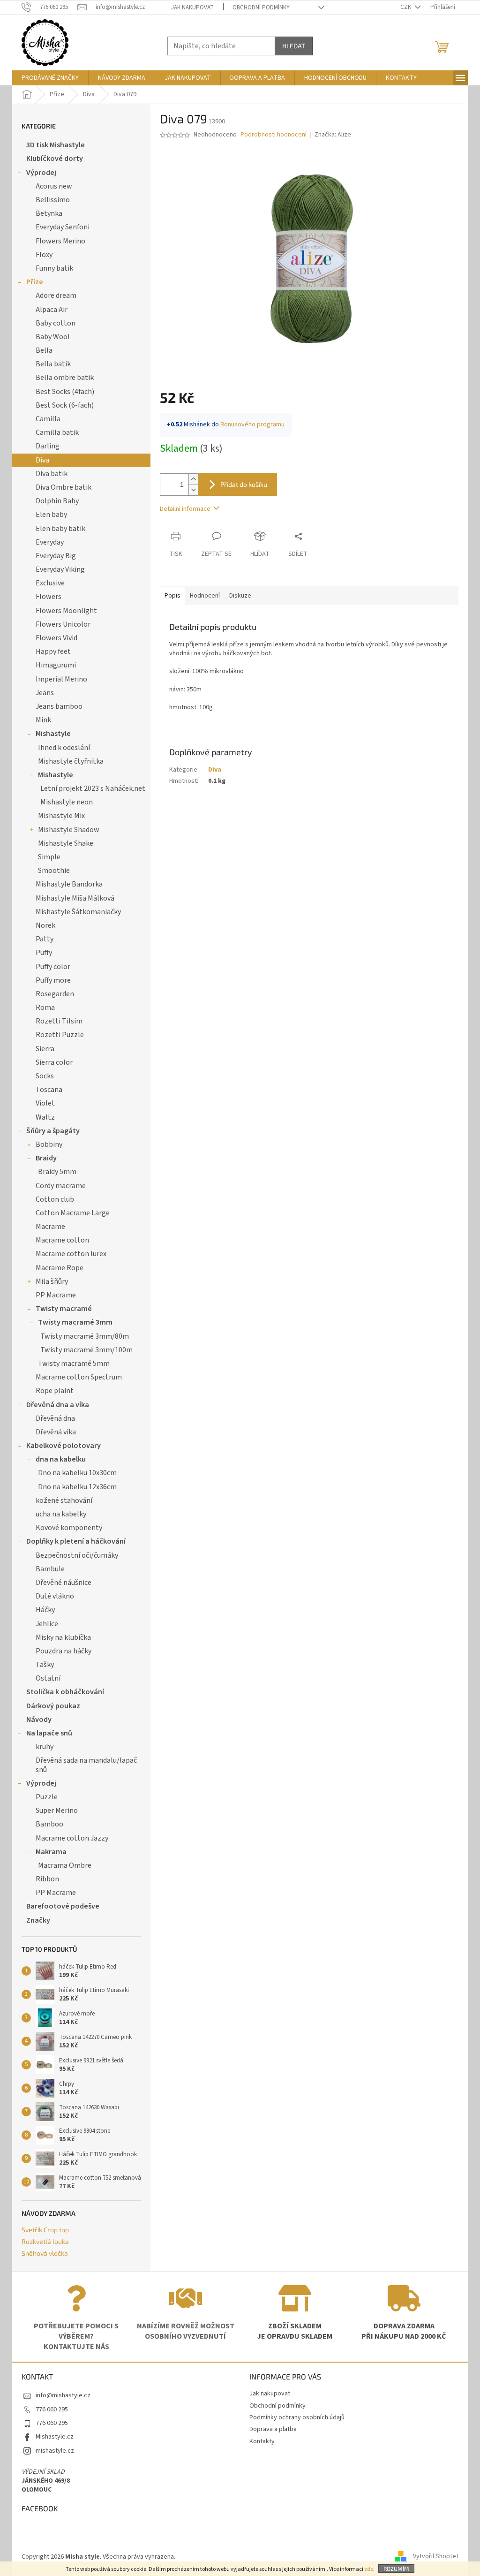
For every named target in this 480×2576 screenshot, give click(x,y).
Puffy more (53, 980)
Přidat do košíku (244, 484)
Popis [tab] (172, 596)
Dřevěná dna (55, 1418)
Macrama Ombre (65, 1865)
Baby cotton (56, 323)
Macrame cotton (62, 1240)
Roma (45, 1008)
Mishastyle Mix (61, 816)
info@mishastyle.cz (63, 2395)
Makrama (51, 1852)
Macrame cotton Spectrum (79, 1377)
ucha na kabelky (61, 1514)
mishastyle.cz (55, 2451)
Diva (42, 460)
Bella (44, 350)
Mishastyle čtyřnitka (71, 761)
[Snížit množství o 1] (193, 490)
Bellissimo (53, 200)
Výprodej (41, 173)
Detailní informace (185, 509)
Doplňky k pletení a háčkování (76, 1541)
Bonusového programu (252, 424)
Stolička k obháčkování (65, 1692)
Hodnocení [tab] (205, 596)
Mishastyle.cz (55, 2437)
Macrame (50, 1227)
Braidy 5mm (57, 1172)
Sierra (45, 1049)
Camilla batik (57, 432)
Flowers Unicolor (63, 624)
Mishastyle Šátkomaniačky (78, 912)
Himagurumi (56, 665)
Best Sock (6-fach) (65, 405)
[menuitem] (50, 78)
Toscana (49, 1090)
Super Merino (57, 1811)
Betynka (49, 213)
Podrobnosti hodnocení (274, 135)
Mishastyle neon (67, 802)
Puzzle (47, 1797)
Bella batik (53, 364)
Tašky (45, 1665)
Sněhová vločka (45, 2253)
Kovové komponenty (69, 1528)
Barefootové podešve (63, 1906)
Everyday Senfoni (63, 227)
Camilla (48, 419)
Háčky (45, 1610)
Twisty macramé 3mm (75, 1322)
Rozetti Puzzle (60, 1035)
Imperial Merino (61, 679)
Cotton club (55, 1199)
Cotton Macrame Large (73, 1213)
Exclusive (50, 583)
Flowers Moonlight (66, 611)
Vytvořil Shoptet (436, 2557)
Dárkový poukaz (53, 1706)
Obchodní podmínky (261, 8)
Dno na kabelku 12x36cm (77, 1487)
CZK (406, 7)
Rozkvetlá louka (45, 2241)
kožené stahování (64, 1500)
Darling (48, 446)
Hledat (294, 46)
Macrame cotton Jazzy (72, 1838)
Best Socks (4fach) (65, 392)
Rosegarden (55, 994)
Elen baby (51, 515)
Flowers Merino (60, 241)
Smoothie (54, 871)
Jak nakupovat (192, 8)
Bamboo (49, 1824)
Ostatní (48, 1678)
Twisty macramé (64, 1309)
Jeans (45, 693)
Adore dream (56, 295)
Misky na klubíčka (63, 1637)
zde (369, 2569)
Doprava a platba (273, 2429)
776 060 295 (52, 2409)
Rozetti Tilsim (59, 1021)
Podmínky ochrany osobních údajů (297, 2417)
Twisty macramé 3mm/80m (85, 1336)
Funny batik (54, 268)
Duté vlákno (55, 1596)
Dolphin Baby (57, 501)
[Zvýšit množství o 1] (193, 479)
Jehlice (47, 1624)
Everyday (50, 542)
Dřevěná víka (56, 1432)
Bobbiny (49, 1144)
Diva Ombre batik (64, 487)
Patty (45, 939)
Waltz (45, 1117)
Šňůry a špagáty (53, 1131)
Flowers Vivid (56, 638)
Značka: (333, 135)
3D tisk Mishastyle (56, 145)
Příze (35, 282)
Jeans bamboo (59, 706)
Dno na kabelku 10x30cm (77, 1473)
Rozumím (396, 2568)
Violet (45, 1103)
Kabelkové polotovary (64, 1446)
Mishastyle (53, 734)
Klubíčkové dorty (55, 159)
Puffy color (53, 967)
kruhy (45, 1747)
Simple (49, 857)
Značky (38, 1920)
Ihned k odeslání (64, 748)
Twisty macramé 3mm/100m (86, 1350)
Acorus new (54, 186)
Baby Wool (53, 337)
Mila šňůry (52, 1281)
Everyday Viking (60, 569)
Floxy (44, 255)
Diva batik (52, 474)
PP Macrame (56, 1295)
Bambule (50, 1569)
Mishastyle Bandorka (69, 884)
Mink (43, 720)
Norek (45, 925)
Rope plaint (55, 1391)
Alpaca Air (52, 310)
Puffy (44, 953)
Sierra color (54, 1062)
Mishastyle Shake (66, 843)
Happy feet (53, 652)
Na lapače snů (49, 1733)
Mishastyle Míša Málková (75, 898)
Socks (45, 1076)
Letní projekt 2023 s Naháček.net (93, 788)
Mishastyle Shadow (69, 830)
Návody (39, 1720)
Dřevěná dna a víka (58, 1405)
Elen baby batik (60, 529)
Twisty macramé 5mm (74, 1364)
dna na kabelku (61, 1459)
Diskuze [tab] (240, 596)
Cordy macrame (61, 1186)
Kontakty (262, 2441)
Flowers (49, 597)
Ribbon (47, 1879)
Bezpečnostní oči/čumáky (77, 1555)
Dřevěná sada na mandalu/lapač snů (86, 1765)
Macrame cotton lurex (71, 1254)
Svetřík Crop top (45, 2230)
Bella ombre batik (65, 378)
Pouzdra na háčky (64, 1651)
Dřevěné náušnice (64, 1583)
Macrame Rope (60, 1268)
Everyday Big (56, 556)
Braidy (46, 1158)
